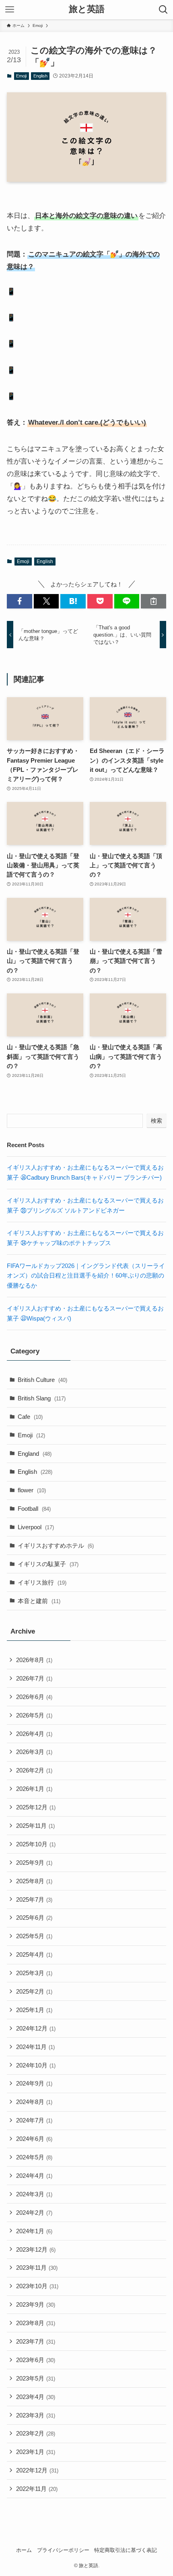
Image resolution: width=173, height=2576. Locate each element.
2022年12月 (37, 2470)
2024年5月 (34, 2157)
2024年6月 (34, 2139)
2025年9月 (34, 1863)
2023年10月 (37, 2286)
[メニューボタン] (10, 10)
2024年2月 (34, 2213)
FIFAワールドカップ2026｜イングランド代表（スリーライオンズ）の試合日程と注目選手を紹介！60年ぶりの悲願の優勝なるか (86, 1276)
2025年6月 (34, 1918)
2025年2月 (34, 1991)
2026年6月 (34, 1697)
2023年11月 (37, 2268)
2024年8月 (34, 2102)
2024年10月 (36, 2065)
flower (32, 1490)
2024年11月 (35, 2047)
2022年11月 (37, 2489)
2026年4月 (34, 1734)
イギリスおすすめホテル (56, 1545)
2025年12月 (36, 1807)
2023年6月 (36, 2360)
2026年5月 (34, 1715)
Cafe (30, 1417)
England (35, 1454)
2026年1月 (34, 1789)
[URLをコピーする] (153, 601)
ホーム (24, 2550)
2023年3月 (36, 2415)
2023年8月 (36, 2323)
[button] (20, 601)
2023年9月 (36, 2304)
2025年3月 (34, 1973)
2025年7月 (34, 1899)
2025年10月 (36, 1844)
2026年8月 (34, 1660)
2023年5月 (36, 2378)
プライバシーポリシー (63, 2550)
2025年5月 (34, 1936)
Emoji (21, 76)
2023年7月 (36, 2341)
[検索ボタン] (163, 10)
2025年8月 (34, 1881)
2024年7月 (34, 2120)
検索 (157, 1121)
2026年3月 (34, 1752)
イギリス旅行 (42, 1582)
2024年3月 (34, 2194)
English (40, 76)
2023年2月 (36, 2433)
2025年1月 (34, 2010)
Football (34, 1509)
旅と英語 (87, 10)
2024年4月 (34, 2176)
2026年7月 (34, 1678)
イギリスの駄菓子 (48, 1564)
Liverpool (36, 1527)
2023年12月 (36, 2249)
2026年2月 (34, 1770)
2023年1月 (36, 2452)
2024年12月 (36, 2028)
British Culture (42, 1380)
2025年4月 (34, 1954)
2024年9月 (34, 2083)
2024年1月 (34, 2231)
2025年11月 (35, 1826)
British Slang (42, 1398)
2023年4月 (36, 2397)
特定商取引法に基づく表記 (126, 2550)
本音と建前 (39, 1601)
